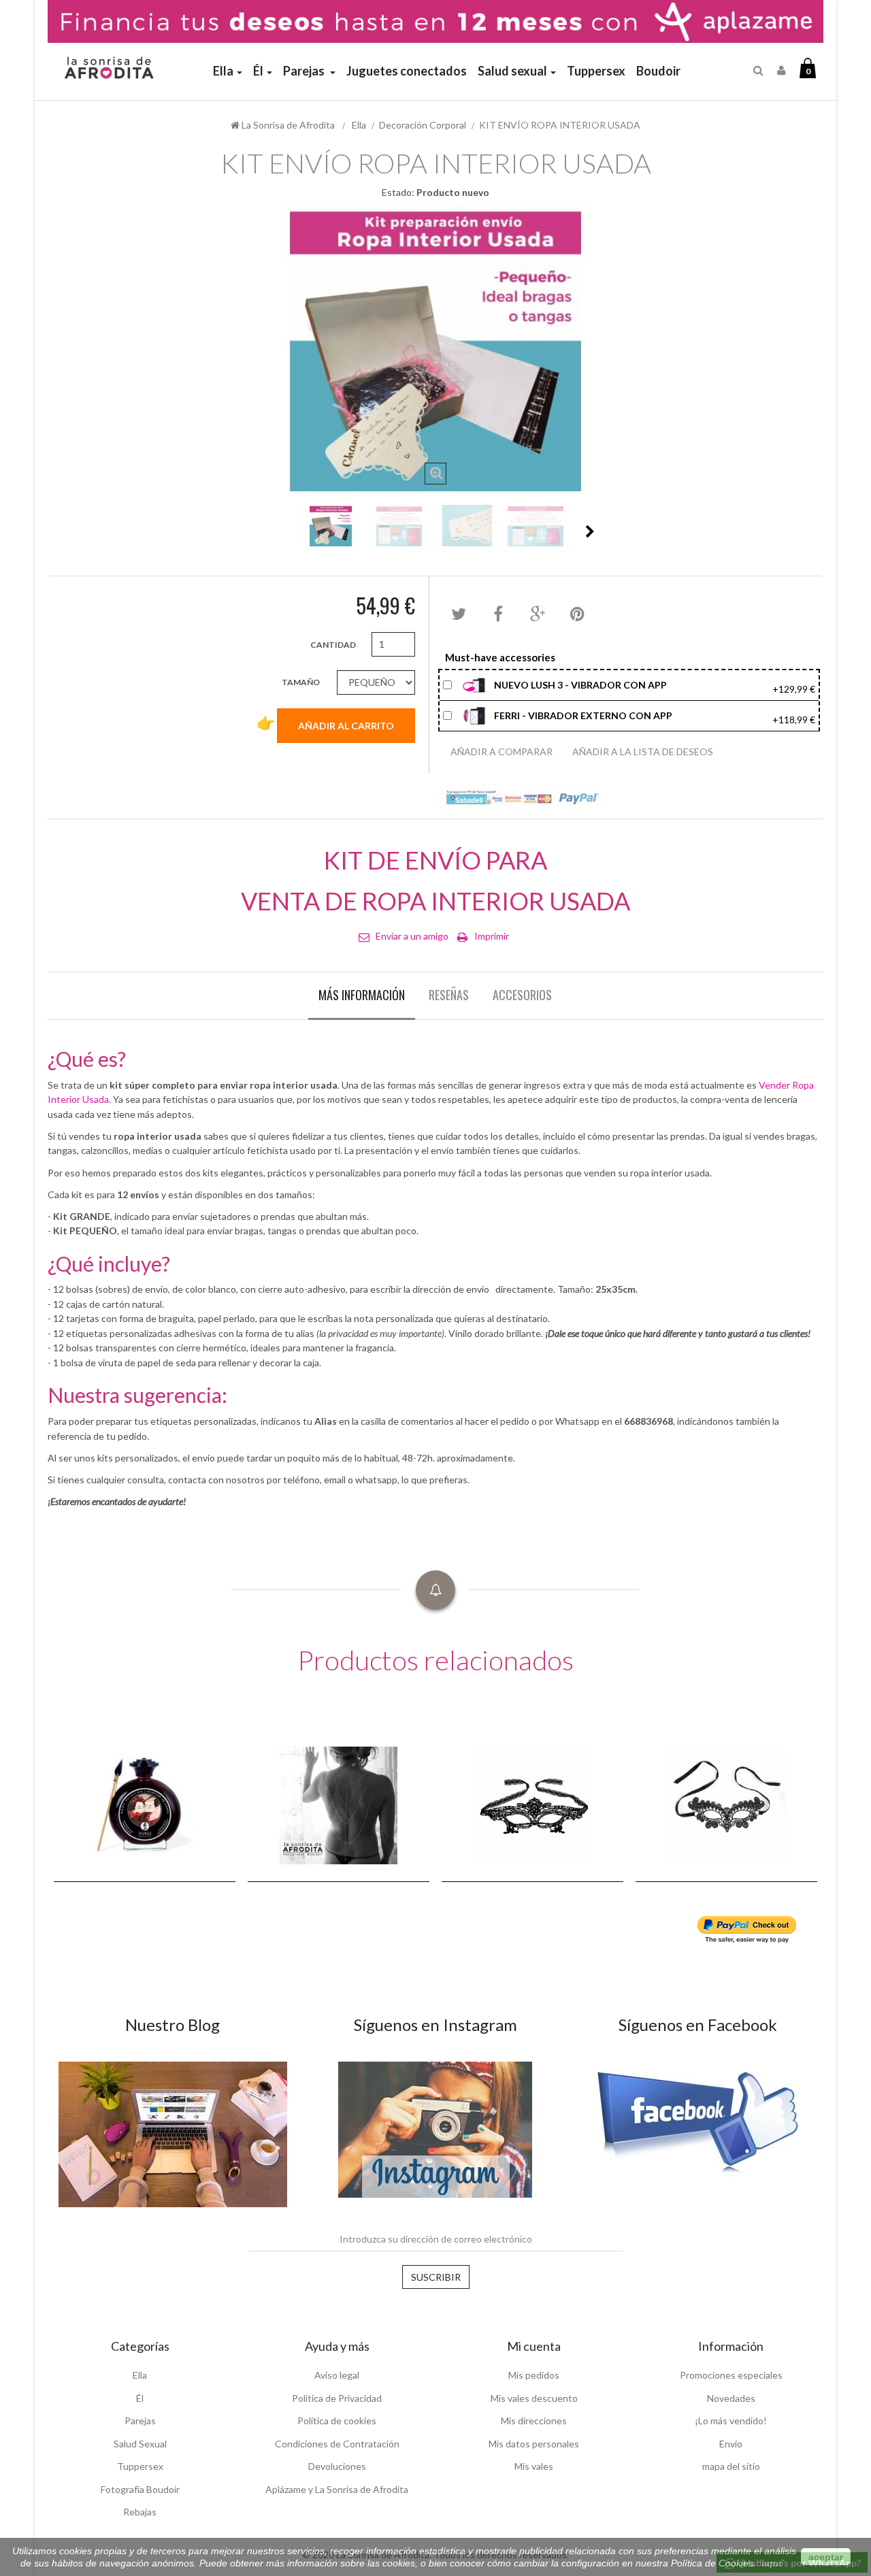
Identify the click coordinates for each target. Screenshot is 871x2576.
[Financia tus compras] (435, 20)
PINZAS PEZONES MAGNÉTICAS (292, 1821)
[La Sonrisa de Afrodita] (107, 62)
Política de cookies (337, 2421)
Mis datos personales (534, 2444)
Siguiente (590, 531)
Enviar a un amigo (412, 936)
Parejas (140, 2421)
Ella (140, 2375)
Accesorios (522, 995)
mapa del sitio (731, 2466)
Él (140, 2398)
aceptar (826, 2557)
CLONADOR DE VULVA (690, 1828)
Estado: (398, 192)
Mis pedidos (534, 2375)
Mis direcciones (534, 2421)
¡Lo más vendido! (731, 2421)
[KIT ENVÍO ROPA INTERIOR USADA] (331, 526)
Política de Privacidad (337, 2398)
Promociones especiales (731, 2375)
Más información (362, 995)
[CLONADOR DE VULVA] (726, 1804)
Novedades (731, 2398)
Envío (731, 2444)
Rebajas (140, 2512)
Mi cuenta (534, 2346)
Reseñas (449, 995)
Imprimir (492, 936)
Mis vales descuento (534, 2398)
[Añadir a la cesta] (205, 1842)
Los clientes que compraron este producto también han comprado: (282, 531)
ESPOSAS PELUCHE (489, 1828)
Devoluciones (337, 2466)
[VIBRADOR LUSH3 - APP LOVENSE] (475, 684)
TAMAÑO (301, 682)
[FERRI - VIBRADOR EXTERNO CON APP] (475, 714)
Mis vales (534, 2466)
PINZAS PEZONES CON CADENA (110, 1821)
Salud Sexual (140, 2444)
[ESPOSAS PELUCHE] (532, 1804)
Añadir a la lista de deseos (643, 752)
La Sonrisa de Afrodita (287, 125)
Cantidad (333, 645)
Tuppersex (140, 2466)
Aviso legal (337, 2375)
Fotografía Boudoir (140, 2489)
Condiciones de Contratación (337, 2444)
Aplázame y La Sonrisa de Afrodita (337, 2489)
